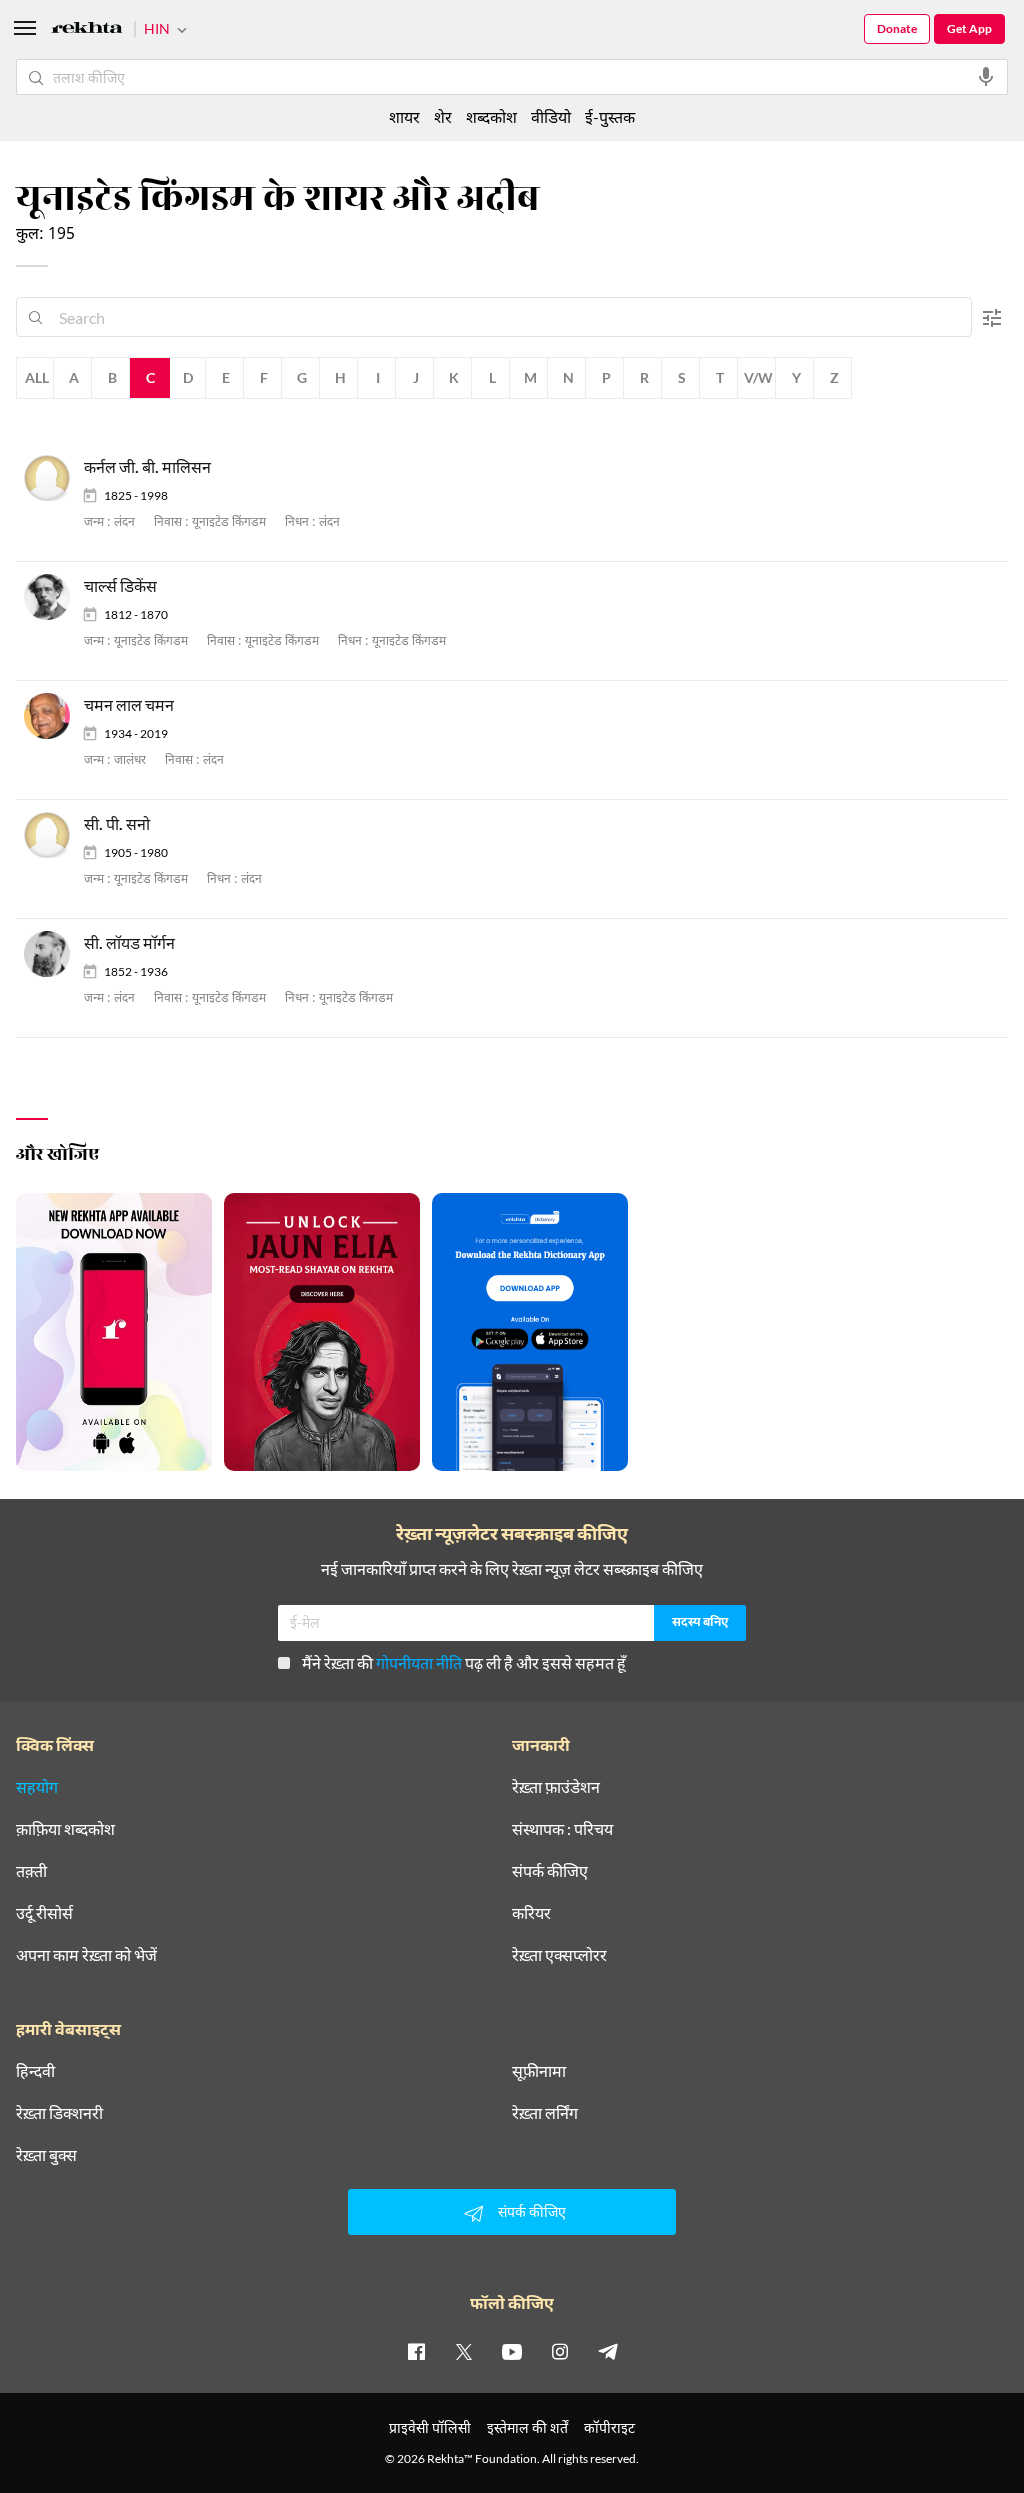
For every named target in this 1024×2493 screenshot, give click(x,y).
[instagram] (560, 2351)
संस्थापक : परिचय (562, 1829)
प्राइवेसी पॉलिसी (430, 2427)
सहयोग (37, 1787)
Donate (897, 28)
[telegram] (608, 2351)
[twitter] (464, 2351)
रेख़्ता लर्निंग (545, 2113)
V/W (758, 377)
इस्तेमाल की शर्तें (527, 2427)
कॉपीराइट (609, 2427)
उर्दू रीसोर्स (44, 1913)
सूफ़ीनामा (539, 2071)
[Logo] (87, 30)
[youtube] (512, 2351)
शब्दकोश (491, 116)
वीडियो (551, 116)
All (37, 377)
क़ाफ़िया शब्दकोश (65, 1829)
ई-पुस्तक (610, 116)
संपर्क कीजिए (550, 1871)
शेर (443, 116)
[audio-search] (986, 77)
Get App (969, 28)
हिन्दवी (35, 2071)
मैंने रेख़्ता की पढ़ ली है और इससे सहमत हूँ (464, 1662)
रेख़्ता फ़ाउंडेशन (556, 1787)
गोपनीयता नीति (419, 1662)
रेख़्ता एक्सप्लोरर (559, 1955)
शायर (404, 116)
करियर (531, 1913)
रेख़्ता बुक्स (46, 2155)
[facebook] (416, 2351)
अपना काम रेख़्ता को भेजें (86, 1955)
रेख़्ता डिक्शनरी (59, 2113)
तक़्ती (31, 1871)
